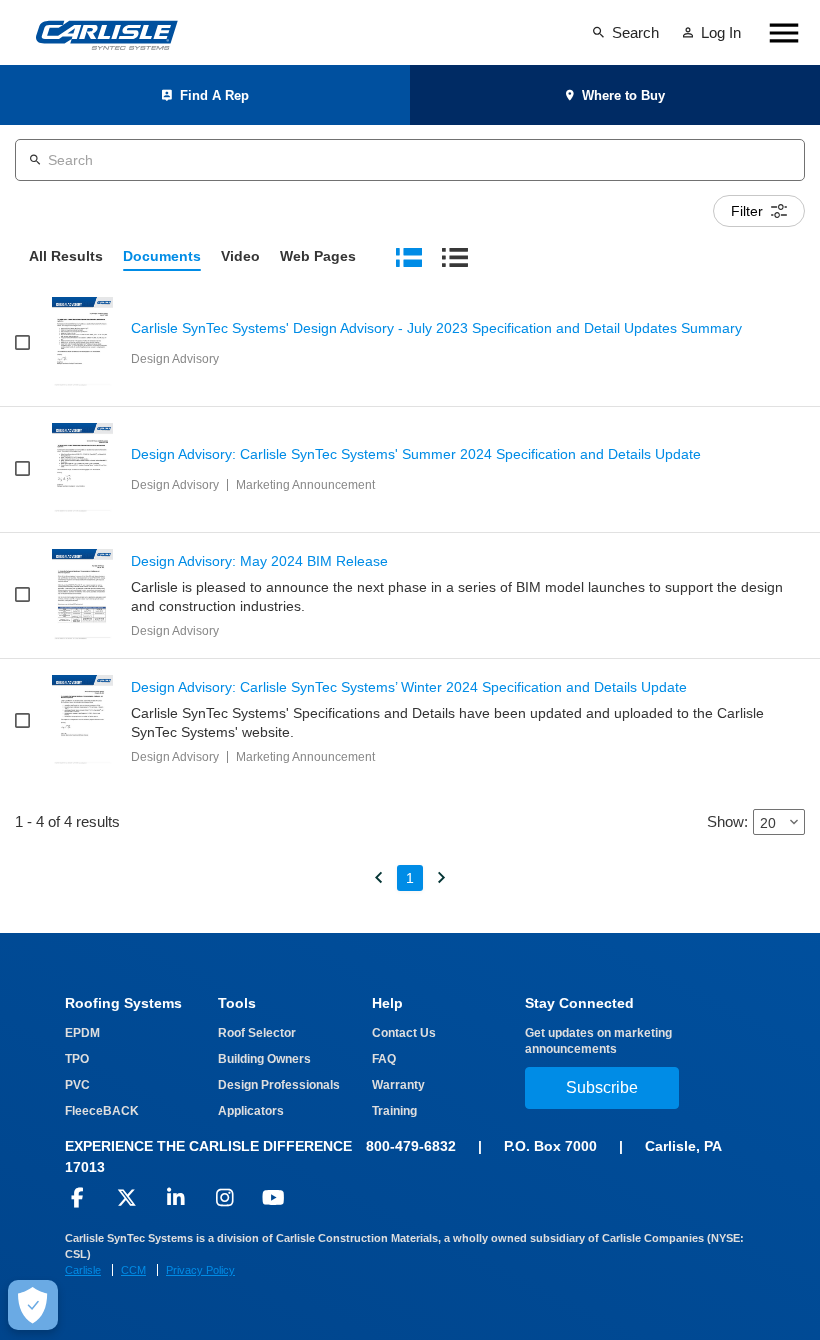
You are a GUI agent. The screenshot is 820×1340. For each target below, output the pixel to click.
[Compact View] (455, 256)
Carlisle (83, 1270)
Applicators (251, 1111)
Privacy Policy (200, 1270)
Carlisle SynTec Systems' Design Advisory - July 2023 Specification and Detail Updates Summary (436, 328)
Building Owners (264, 1059)
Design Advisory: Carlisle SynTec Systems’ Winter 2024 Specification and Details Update (409, 687)
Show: (727, 821)
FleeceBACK (102, 1111)
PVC (77, 1085)
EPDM (82, 1033)
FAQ (384, 1059)
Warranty (398, 1085)
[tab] (66, 257)
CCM (133, 1270)
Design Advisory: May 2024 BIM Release (259, 561)
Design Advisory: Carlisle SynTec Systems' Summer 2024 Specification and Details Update (416, 454)
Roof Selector (257, 1033)
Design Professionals (279, 1085)
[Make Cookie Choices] (33, 1305)
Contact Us (404, 1033)
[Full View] (409, 256)
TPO (77, 1059)
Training (394, 1111)
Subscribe (602, 1087)
